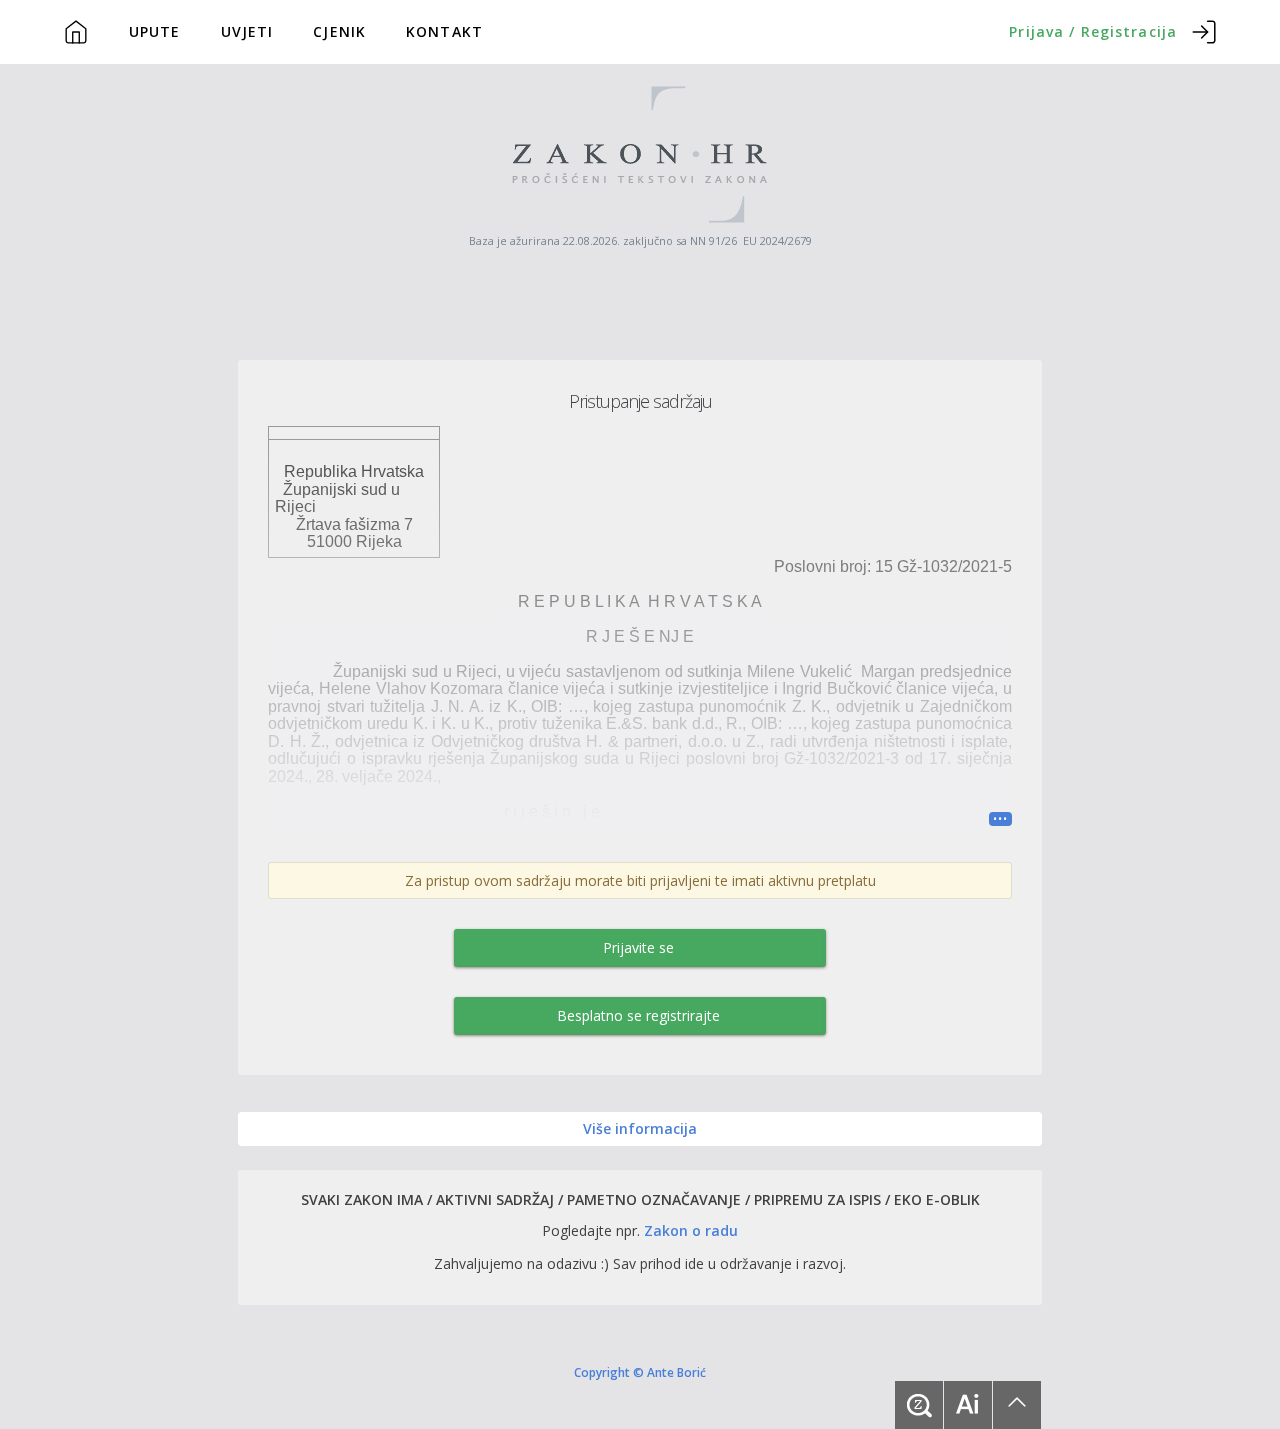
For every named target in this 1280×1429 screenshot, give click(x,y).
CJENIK (339, 31)
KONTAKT (444, 31)
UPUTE (155, 31)
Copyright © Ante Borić (640, 1372)
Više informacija (640, 1128)
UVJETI (247, 31)
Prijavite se (638, 947)
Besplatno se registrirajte (638, 1015)
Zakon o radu (691, 1230)
